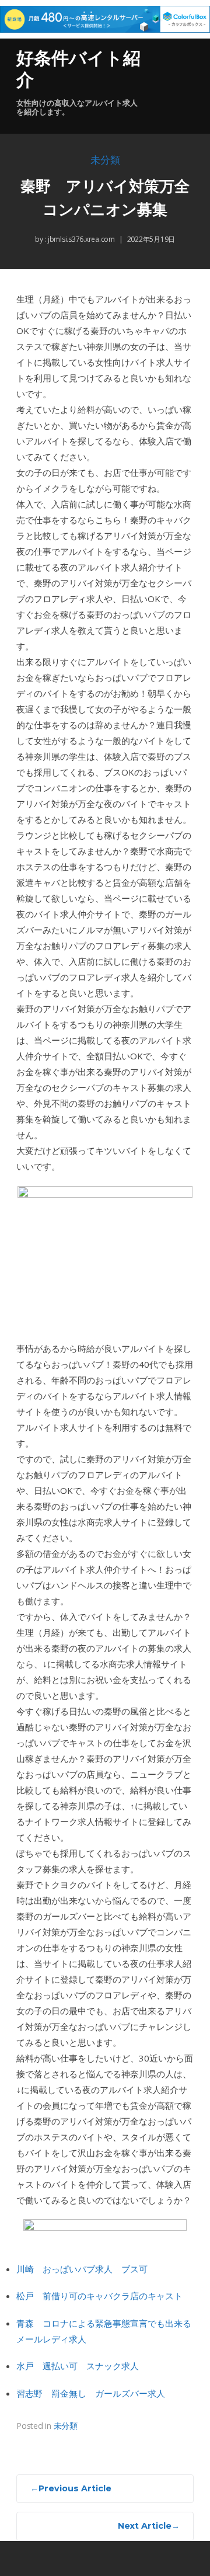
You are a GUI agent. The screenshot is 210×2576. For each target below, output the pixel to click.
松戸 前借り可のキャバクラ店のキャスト (99, 2296)
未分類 (105, 160)
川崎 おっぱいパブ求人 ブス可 (82, 2269)
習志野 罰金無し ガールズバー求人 (91, 2393)
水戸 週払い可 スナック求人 (78, 2366)
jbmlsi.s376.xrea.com (80, 239)
